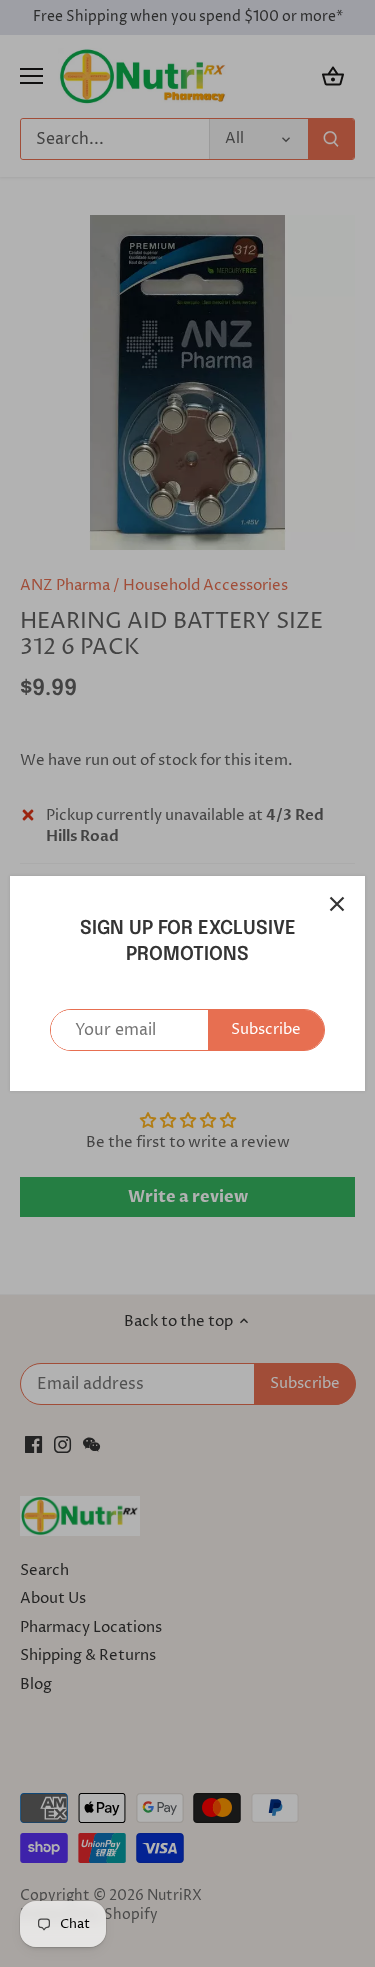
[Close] (337, 904)
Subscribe (266, 1029)
